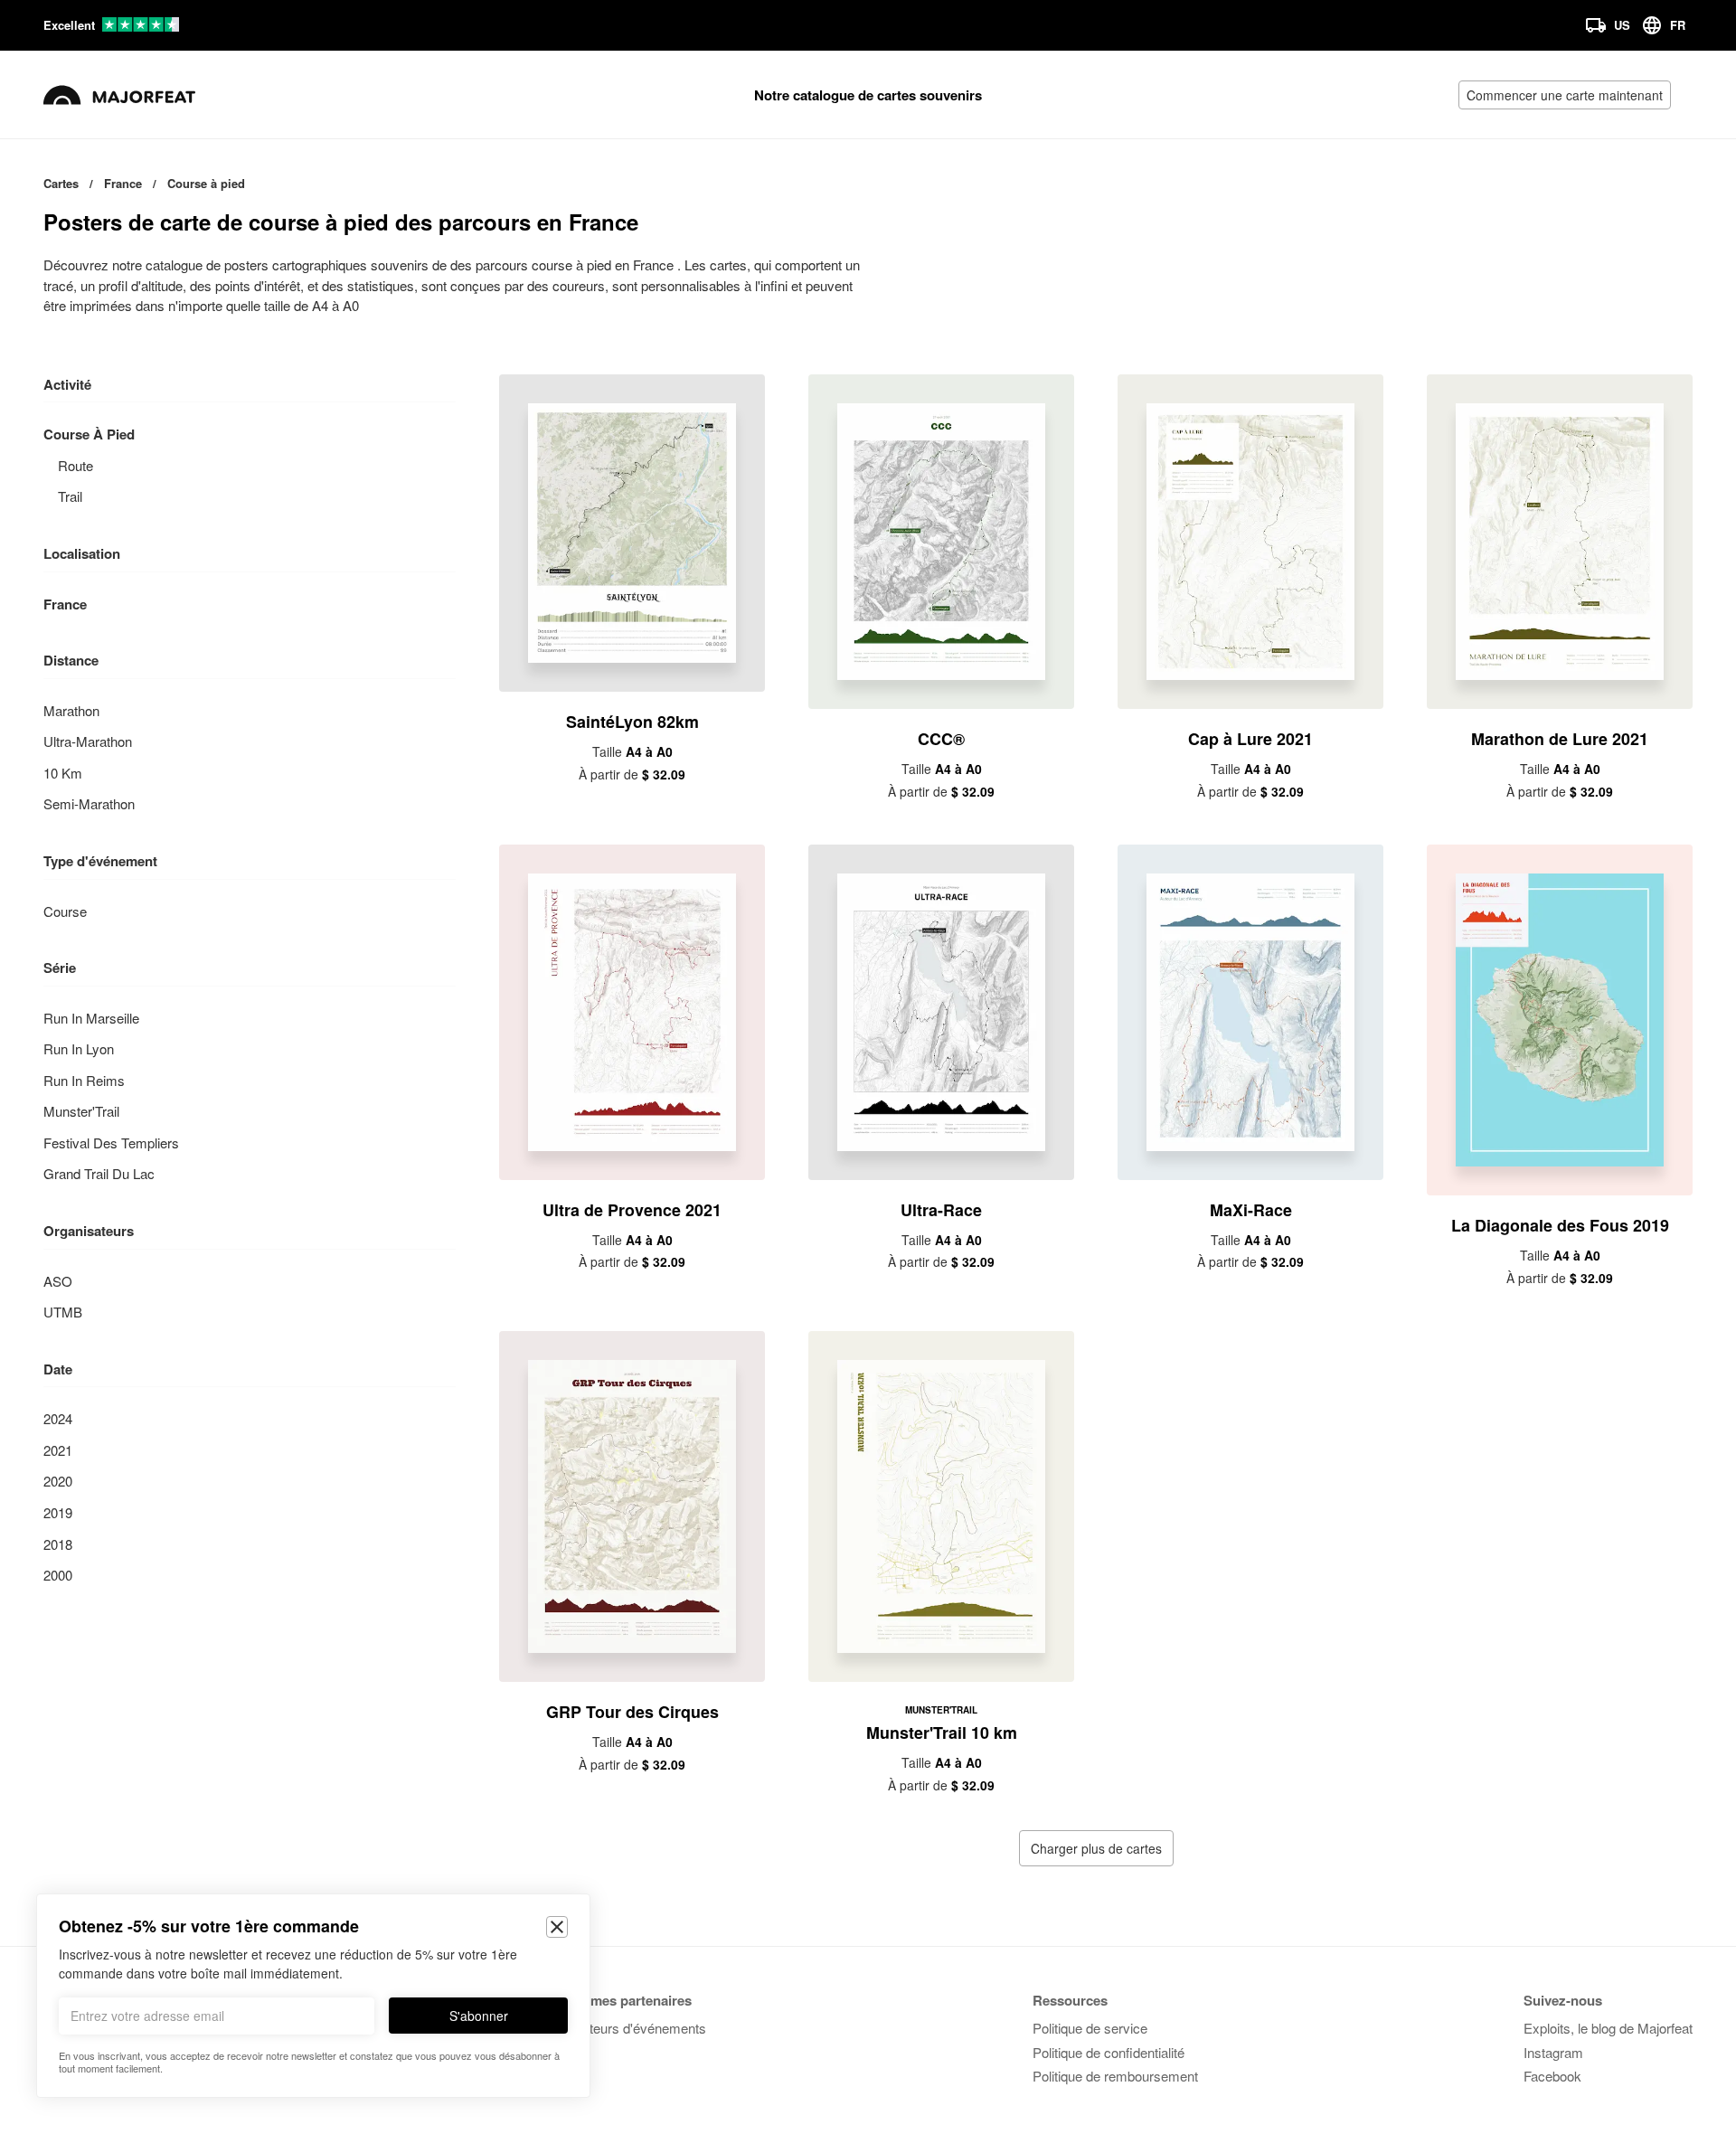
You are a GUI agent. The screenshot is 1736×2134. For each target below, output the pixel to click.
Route (75, 465)
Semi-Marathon (89, 803)
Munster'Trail (81, 1111)
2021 (58, 1450)
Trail (70, 496)
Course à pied (89, 434)
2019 (58, 1512)
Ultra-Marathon (88, 741)
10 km (63, 773)
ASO (58, 1281)
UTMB (63, 1312)
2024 (58, 1418)
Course (65, 911)
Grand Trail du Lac (99, 1173)
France (65, 604)
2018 (58, 1544)
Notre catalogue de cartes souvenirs (868, 95)
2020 (58, 1481)
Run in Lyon (79, 1048)
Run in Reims (84, 1080)
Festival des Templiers (111, 1143)
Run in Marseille (91, 1018)
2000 (58, 1575)
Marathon (71, 710)
